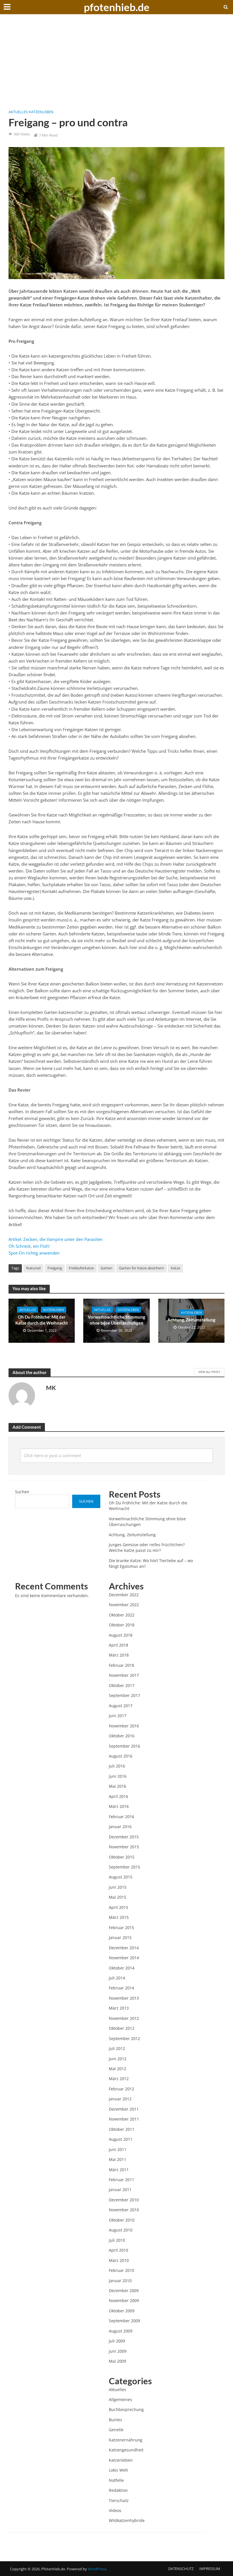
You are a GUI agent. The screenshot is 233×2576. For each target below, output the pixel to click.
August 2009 (121, 2331)
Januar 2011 (120, 2190)
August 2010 (121, 2230)
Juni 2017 (118, 1716)
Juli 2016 (117, 1766)
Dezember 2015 (124, 1837)
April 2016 (118, 1796)
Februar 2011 (121, 2180)
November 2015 (124, 1847)
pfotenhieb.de (117, 7)
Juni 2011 (118, 2149)
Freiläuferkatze (81, 1268)
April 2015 (118, 1907)
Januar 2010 (120, 2281)
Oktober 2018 (122, 1625)
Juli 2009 (117, 2341)
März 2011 (119, 2170)
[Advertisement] (116, 65)
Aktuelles (18, 112)
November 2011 (124, 2119)
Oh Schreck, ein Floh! (29, 1246)
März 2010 (119, 2260)
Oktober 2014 (122, 1968)
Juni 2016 (118, 1776)
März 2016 (119, 1806)
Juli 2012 (117, 2048)
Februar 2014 (121, 1988)
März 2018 (119, 1655)
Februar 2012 (121, 2089)
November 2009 (124, 2300)
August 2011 (121, 2139)
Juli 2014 (117, 1978)
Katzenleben (41, 112)
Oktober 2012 (122, 2028)
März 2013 (119, 2008)
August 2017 (121, 1706)
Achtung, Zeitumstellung (191, 1320)
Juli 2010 (117, 2240)
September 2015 (124, 1867)
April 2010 (118, 2250)
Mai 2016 (117, 1786)
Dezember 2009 (124, 2291)
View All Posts (209, 1372)
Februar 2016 (121, 1817)
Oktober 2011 (122, 2129)
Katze (175, 1268)
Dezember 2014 (124, 1948)
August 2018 (121, 1635)
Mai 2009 (117, 2361)
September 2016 (124, 1746)
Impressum (210, 2569)
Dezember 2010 (124, 2200)
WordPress (97, 2569)
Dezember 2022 (124, 1595)
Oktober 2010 (122, 2220)
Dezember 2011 (124, 2109)
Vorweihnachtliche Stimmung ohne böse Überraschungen (116, 1320)
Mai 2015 (117, 1897)
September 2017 (124, 1695)
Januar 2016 (120, 1827)
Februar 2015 (121, 1928)
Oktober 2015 (122, 1857)
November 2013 (124, 1998)
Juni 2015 (118, 1887)
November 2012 (124, 2018)
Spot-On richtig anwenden (34, 1253)
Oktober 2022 (122, 1615)
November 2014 (124, 1958)
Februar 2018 (121, 1665)
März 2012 (119, 2079)
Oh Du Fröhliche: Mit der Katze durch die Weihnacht (42, 1320)
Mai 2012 (117, 2069)
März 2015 (119, 1917)
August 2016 (121, 1756)
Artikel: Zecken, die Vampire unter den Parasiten (56, 1239)
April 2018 (118, 1645)
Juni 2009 (118, 2351)
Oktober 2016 (122, 1736)
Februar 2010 (121, 2270)
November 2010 (124, 2210)
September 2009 (124, 2321)
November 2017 (124, 1675)
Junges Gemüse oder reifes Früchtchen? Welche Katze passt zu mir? (147, 1547)
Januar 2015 (120, 1937)
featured (33, 1268)
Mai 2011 (117, 2159)
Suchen (22, 1492)
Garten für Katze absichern (142, 1268)
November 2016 (124, 1726)
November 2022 (124, 1605)
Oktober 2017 (122, 1685)
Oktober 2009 (122, 2311)
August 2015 (121, 1877)
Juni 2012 (118, 2059)
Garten (106, 1268)
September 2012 (124, 2038)
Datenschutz (181, 2569)
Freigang (55, 1268)
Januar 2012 (120, 2099)
